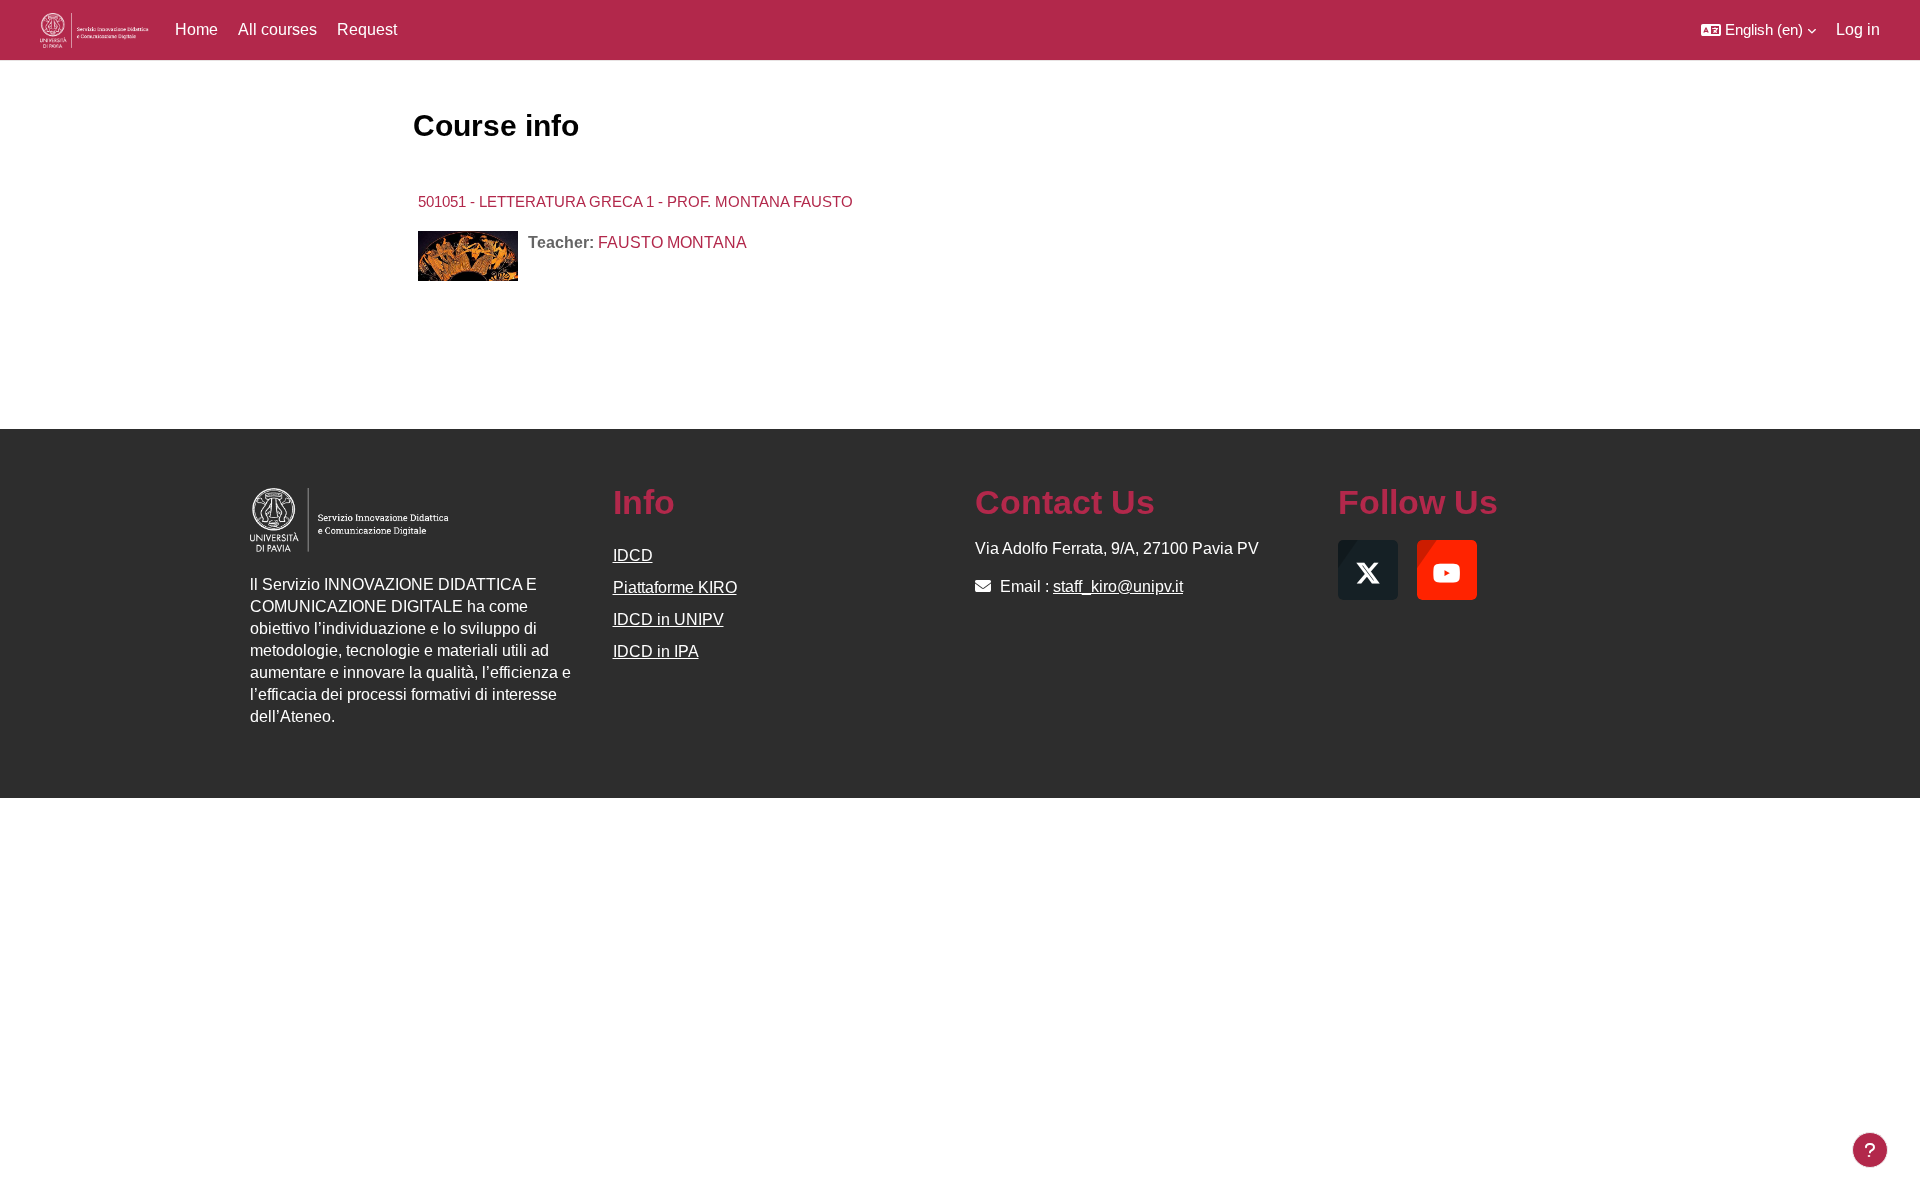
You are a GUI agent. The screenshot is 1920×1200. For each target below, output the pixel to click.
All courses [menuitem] (277, 29)
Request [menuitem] (367, 29)
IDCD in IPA (656, 651)
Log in (1858, 29)
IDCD (633, 555)
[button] (1758, 30)
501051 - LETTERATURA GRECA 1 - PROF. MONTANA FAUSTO (635, 201)
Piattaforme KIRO (675, 587)
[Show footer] (1870, 1150)
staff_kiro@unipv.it (1118, 586)
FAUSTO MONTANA (672, 242)
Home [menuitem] (196, 29)
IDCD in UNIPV (668, 619)
